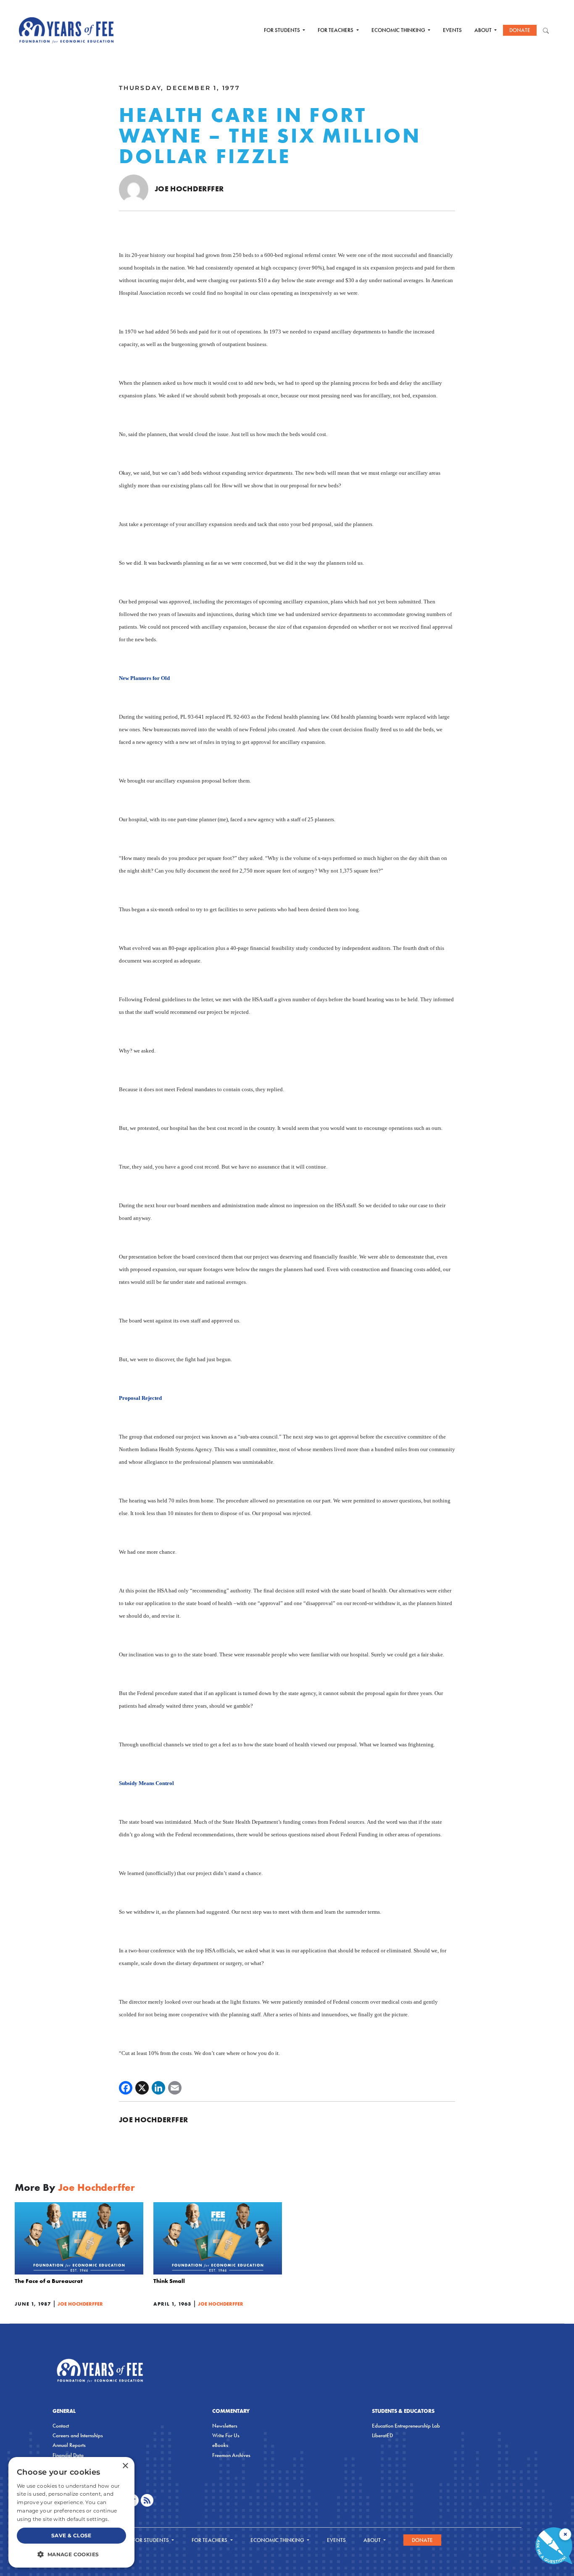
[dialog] (71, 2512)
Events (452, 30)
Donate (520, 30)
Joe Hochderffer (189, 189)
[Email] (175, 2088)
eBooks (220, 2445)
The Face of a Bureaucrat (49, 2281)
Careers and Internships (78, 2435)
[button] (71, 2554)
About (484, 30)
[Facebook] (126, 2088)
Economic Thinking (399, 30)
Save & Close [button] (71, 2535)
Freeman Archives (231, 2455)
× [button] (125, 2466)
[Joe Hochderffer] (134, 189)
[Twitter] (142, 2088)
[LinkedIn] (158, 2088)
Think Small (169, 2281)
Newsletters (225, 2426)
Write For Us (226, 2435)
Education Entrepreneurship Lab (406, 2426)
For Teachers (336, 30)
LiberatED (382, 2435)
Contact (61, 2426)
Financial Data (68, 2455)
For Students (283, 30)
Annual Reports (69, 2445)
